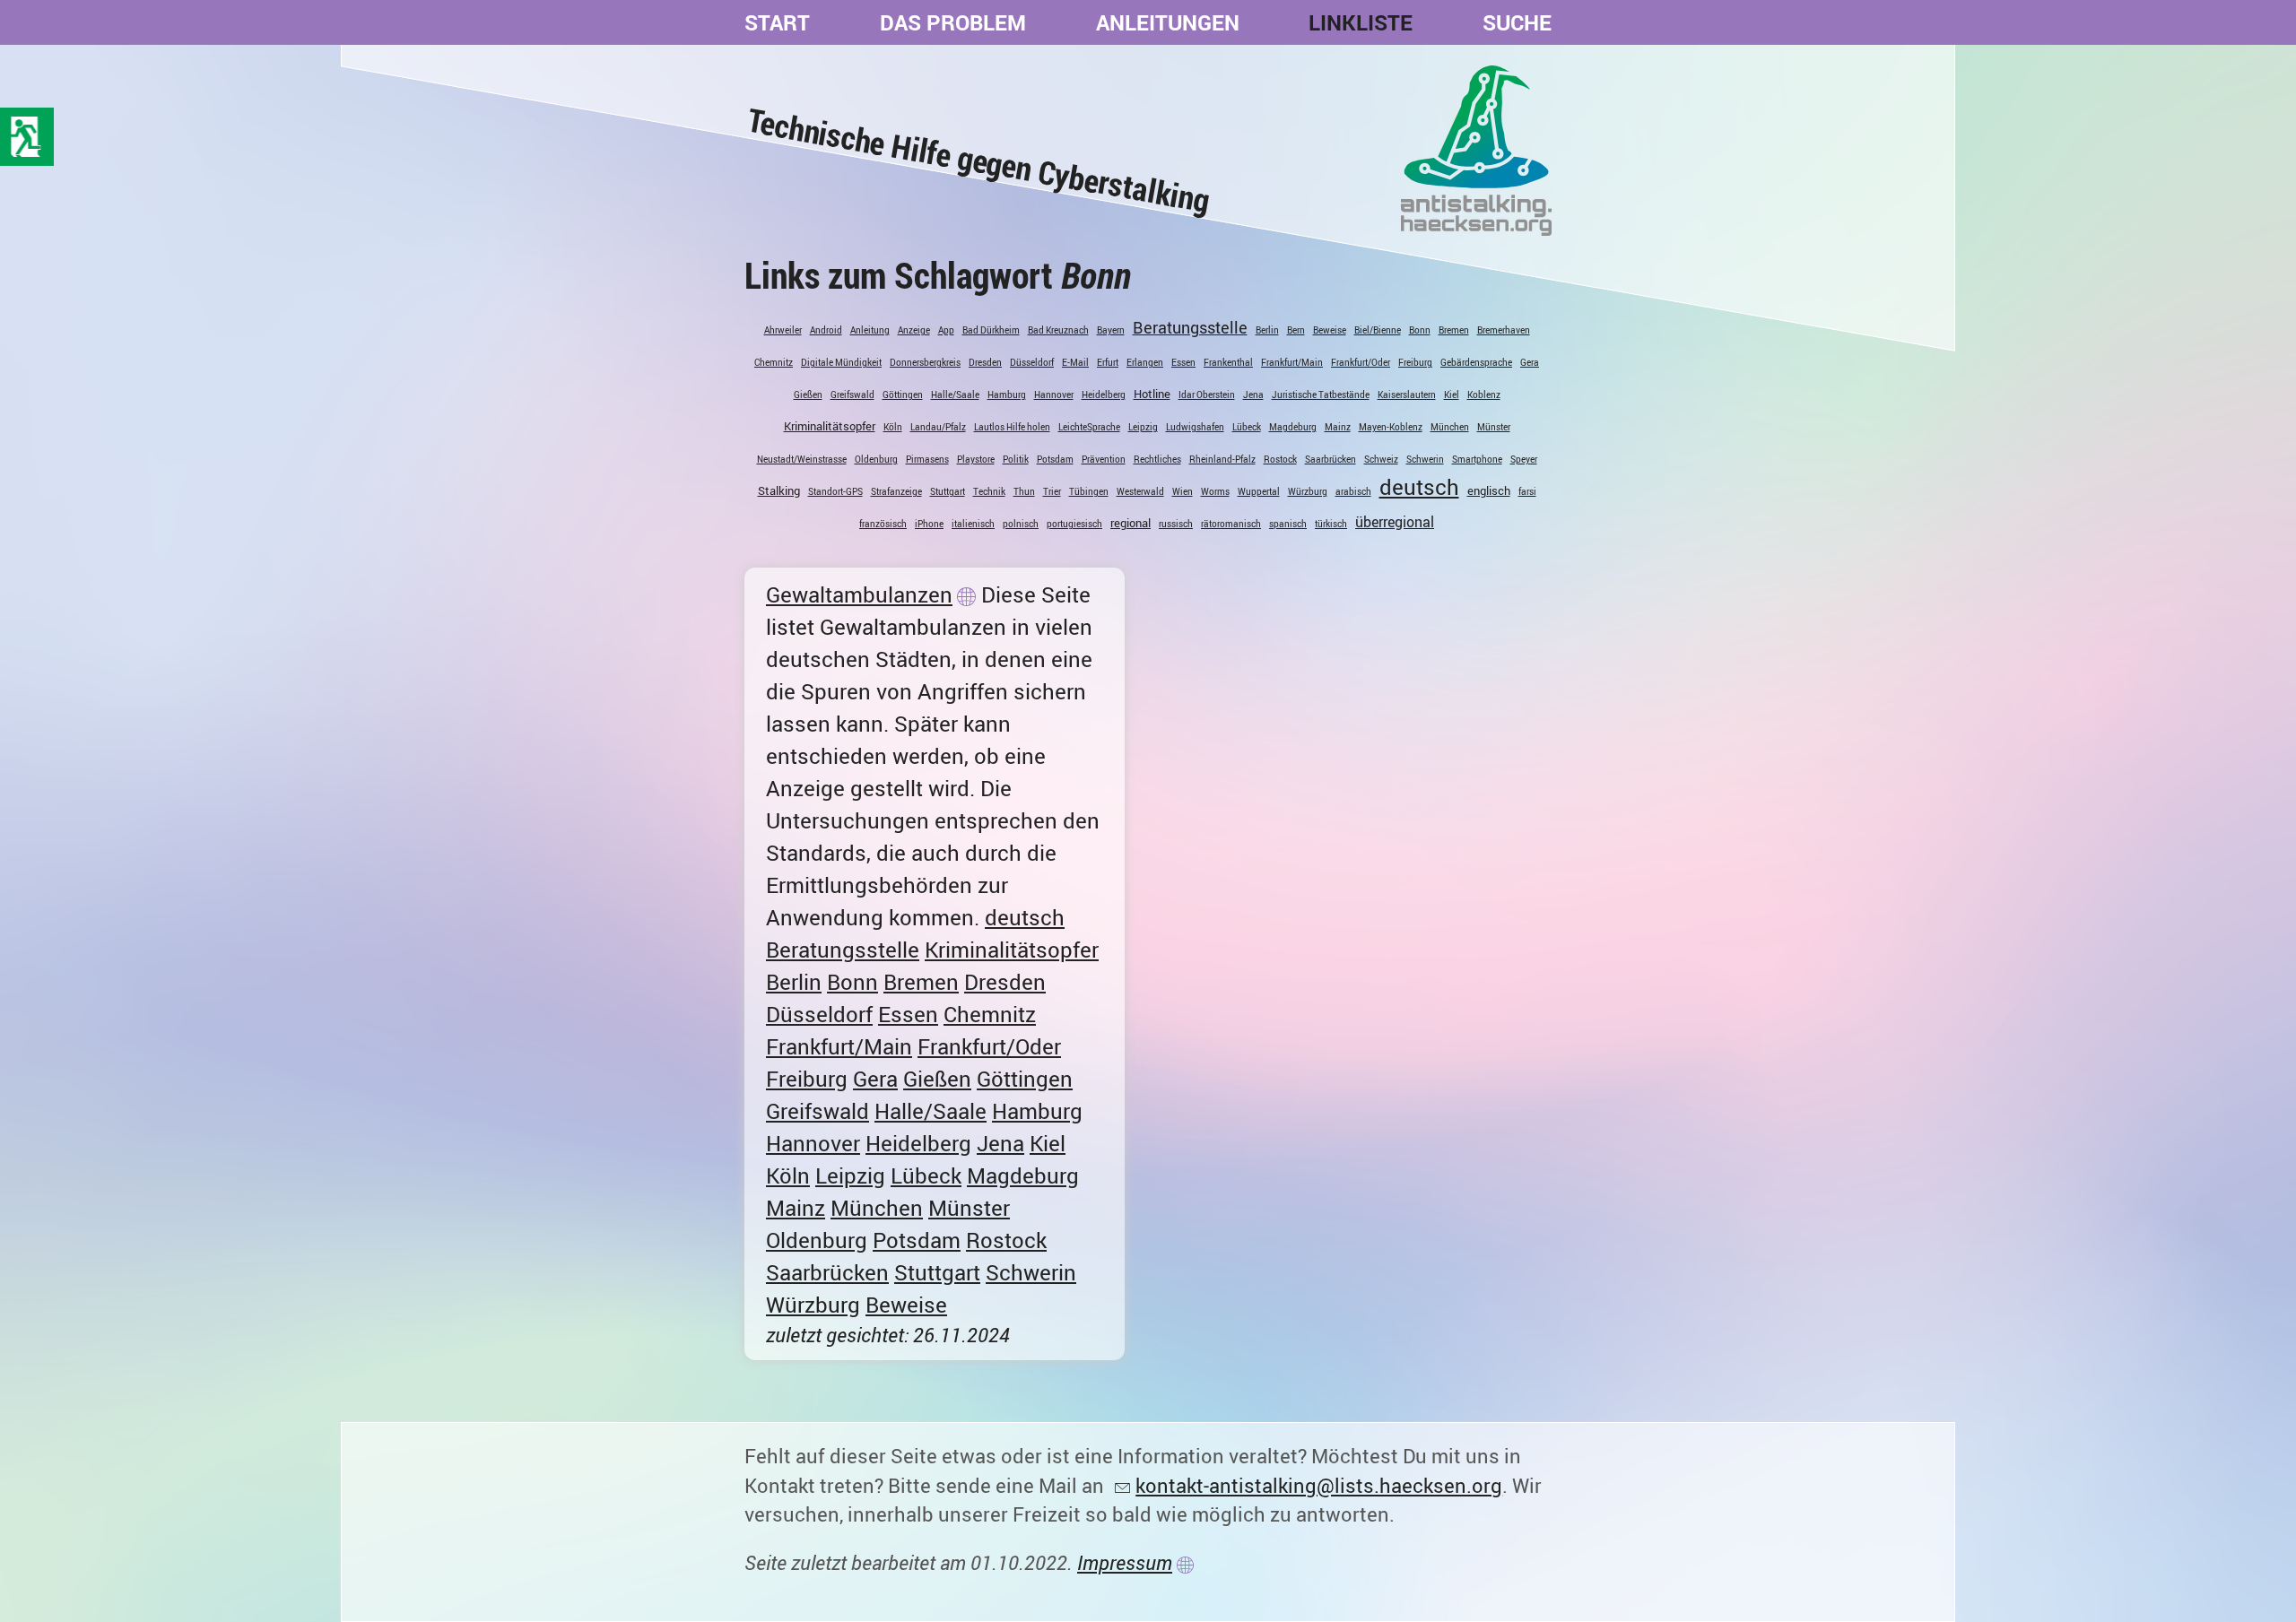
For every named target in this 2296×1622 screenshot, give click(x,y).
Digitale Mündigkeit (841, 362)
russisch (1176, 524)
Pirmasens (927, 459)
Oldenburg (876, 459)
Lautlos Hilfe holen (1012, 427)
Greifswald (852, 395)
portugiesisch (1074, 524)
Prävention (1104, 459)
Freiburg (1415, 362)
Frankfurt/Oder (1361, 362)
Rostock (1280, 459)
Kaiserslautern (1407, 395)
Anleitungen (1168, 22)
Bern (1296, 330)
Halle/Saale (955, 395)
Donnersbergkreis (925, 362)
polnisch (1021, 524)
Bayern (1111, 330)
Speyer (1524, 459)
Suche (1517, 22)
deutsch (1419, 487)
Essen (1183, 362)
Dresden (985, 362)
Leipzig (1143, 427)
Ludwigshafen (1195, 427)
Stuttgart (948, 491)
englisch (1489, 490)
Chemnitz (774, 362)
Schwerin (1425, 459)
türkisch (1331, 524)
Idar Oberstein (1207, 395)
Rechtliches (1157, 459)
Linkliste (1361, 22)
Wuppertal (1259, 491)
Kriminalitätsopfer (830, 426)
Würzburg (1308, 491)
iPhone (929, 524)
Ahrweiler (783, 330)
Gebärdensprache (1476, 362)
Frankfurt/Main (1292, 362)
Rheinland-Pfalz (1222, 459)
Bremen (1454, 330)
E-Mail (1075, 362)
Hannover (1054, 395)
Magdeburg (1293, 427)
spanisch (1288, 524)
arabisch (1353, 491)
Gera (1530, 362)
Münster (1494, 427)
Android (826, 330)
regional (1131, 523)
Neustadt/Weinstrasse (802, 459)
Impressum (1125, 1562)
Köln (893, 427)
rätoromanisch (1231, 524)
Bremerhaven (1504, 330)
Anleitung (870, 330)
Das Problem (953, 22)
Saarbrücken (1331, 459)
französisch (883, 524)
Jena (1253, 395)
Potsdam (1055, 459)
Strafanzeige (896, 491)
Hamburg (1007, 395)
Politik (1016, 459)
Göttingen (903, 395)
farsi (1527, 491)
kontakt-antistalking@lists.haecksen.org (1319, 1485)
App (946, 330)
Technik (989, 491)
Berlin (1267, 330)
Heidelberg (1104, 395)
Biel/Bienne (1378, 330)
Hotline (1152, 394)
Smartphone (1477, 459)
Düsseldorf (1032, 362)
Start (777, 22)
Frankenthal (1228, 362)
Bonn (1420, 330)
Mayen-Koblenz (1391, 427)
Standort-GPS (835, 491)
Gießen (808, 395)
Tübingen (1089, 491)
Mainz (1338, 427)
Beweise (1330, 330)
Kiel (1452, 395)
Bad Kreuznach (1058, 330)
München (1450, 427)
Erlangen (1145, 362)
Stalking (779, 490)
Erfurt (1108, 362)
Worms (1215, 491)
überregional (1395, 522)
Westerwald (1140, 491)
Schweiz (1381, 459)
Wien (1183, 491)
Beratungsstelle (1190, 327)
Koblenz (1484, 395)
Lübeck (1247, 427)
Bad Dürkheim (991, 330)
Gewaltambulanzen (859, 594)
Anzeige (914, 330)
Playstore (976, 459)
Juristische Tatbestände (1321, 395)
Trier (1052, 491)
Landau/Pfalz (938, 427)
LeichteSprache (1089, 427)
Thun (1024, 491)
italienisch (973, 524)
